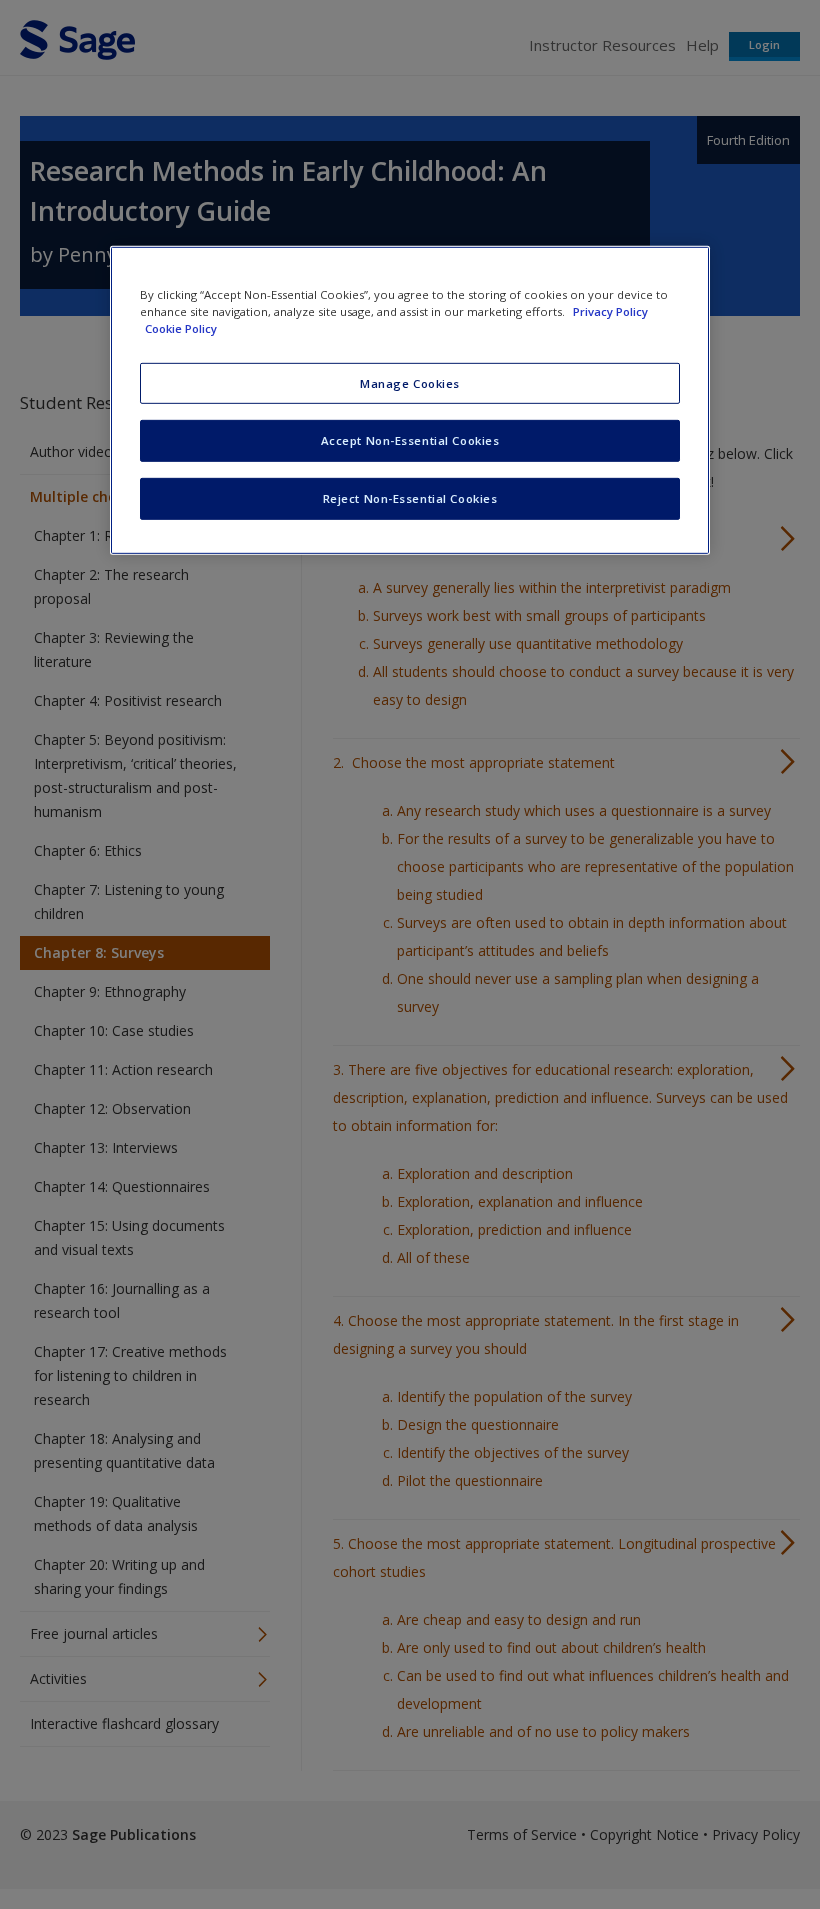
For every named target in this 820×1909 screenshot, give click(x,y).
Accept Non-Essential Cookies (410, 440)
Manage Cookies (410, 382)
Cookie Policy (181, 328)
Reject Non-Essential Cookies (410, 498)
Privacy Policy (610, 311)
